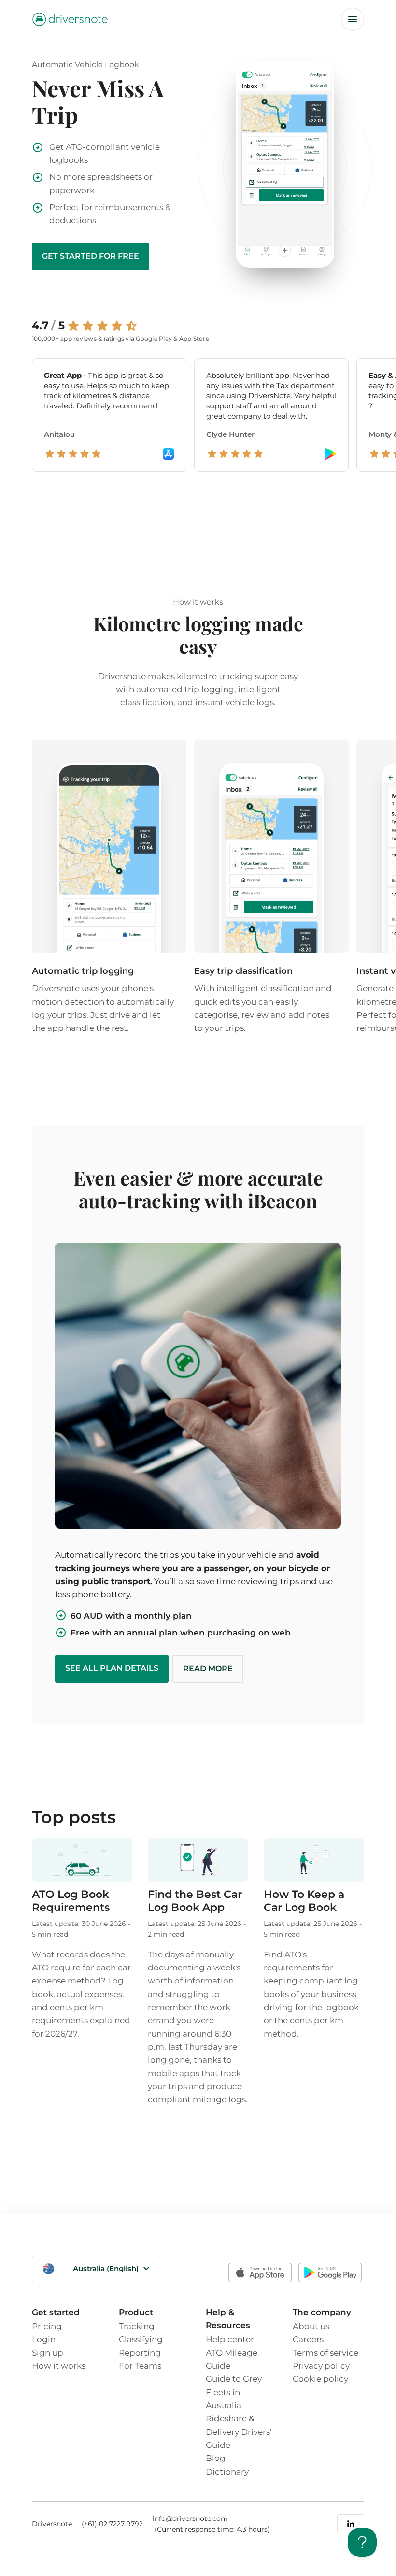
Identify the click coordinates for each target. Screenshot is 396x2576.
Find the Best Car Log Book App (195, 1901)
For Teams (140, 2366)
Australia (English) (106, 2268)
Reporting (140, 2352)
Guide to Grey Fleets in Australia (234, 2392)
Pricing (47, 2326)
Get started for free (91, 256)
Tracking (137, 2326)
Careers (308, 2339)
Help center (230, 2339)
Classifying (141, 2339)
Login (44, 2339)
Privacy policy (321, 2366)
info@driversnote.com (190, 2518)
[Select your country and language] (49, 2269)
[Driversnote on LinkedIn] (351, 2524)
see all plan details (112, 1668)
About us (311, 2326)
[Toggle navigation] (353, 19)
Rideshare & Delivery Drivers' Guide (239, 2431)
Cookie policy (320, 2379)
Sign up (48, 2352)
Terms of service (325, 2352)
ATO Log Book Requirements (71, 1901)
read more (208, 1669)
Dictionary (227, 2471)
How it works (59, 2366)
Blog (216, 2458)
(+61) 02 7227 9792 (112, 2524)
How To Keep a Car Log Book (304, 1901)
